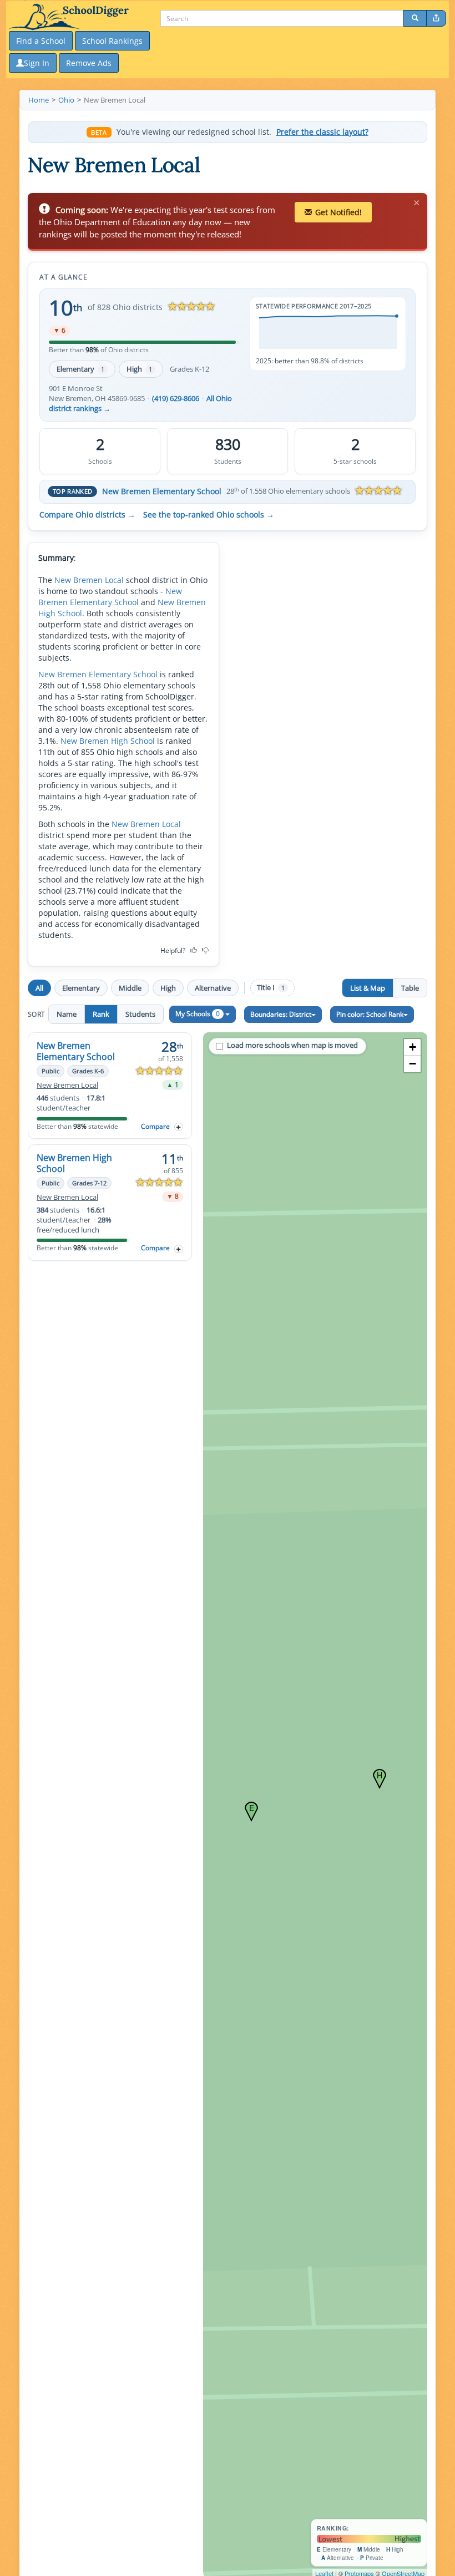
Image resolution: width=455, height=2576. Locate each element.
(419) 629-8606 (176, 399)
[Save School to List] (179, 1127)
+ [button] (413, 1047)
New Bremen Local (89, 580)
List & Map (368, 988)
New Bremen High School (108, 741)
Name (67, 1014)
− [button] (413, 1064)
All (39, 988)
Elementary (80, 369)
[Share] (436, 18)
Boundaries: (281, 1014)
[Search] (415, 18)
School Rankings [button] (112, 41)
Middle (130, 988)
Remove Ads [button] (89, 63)
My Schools (198, 1014)
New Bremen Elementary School (162, 491)
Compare (155, 1126)
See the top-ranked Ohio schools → (209, 515)
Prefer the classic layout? (322, 132)
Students (140, 1014)
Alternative (213, 988)
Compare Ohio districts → (87, 515)
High (139, 369)
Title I (271, 988)
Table (410, 988)
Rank (101, 1014)
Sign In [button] (37, 63)
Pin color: (370, 1014)
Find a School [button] (41, 41)
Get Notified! (338, 212)
